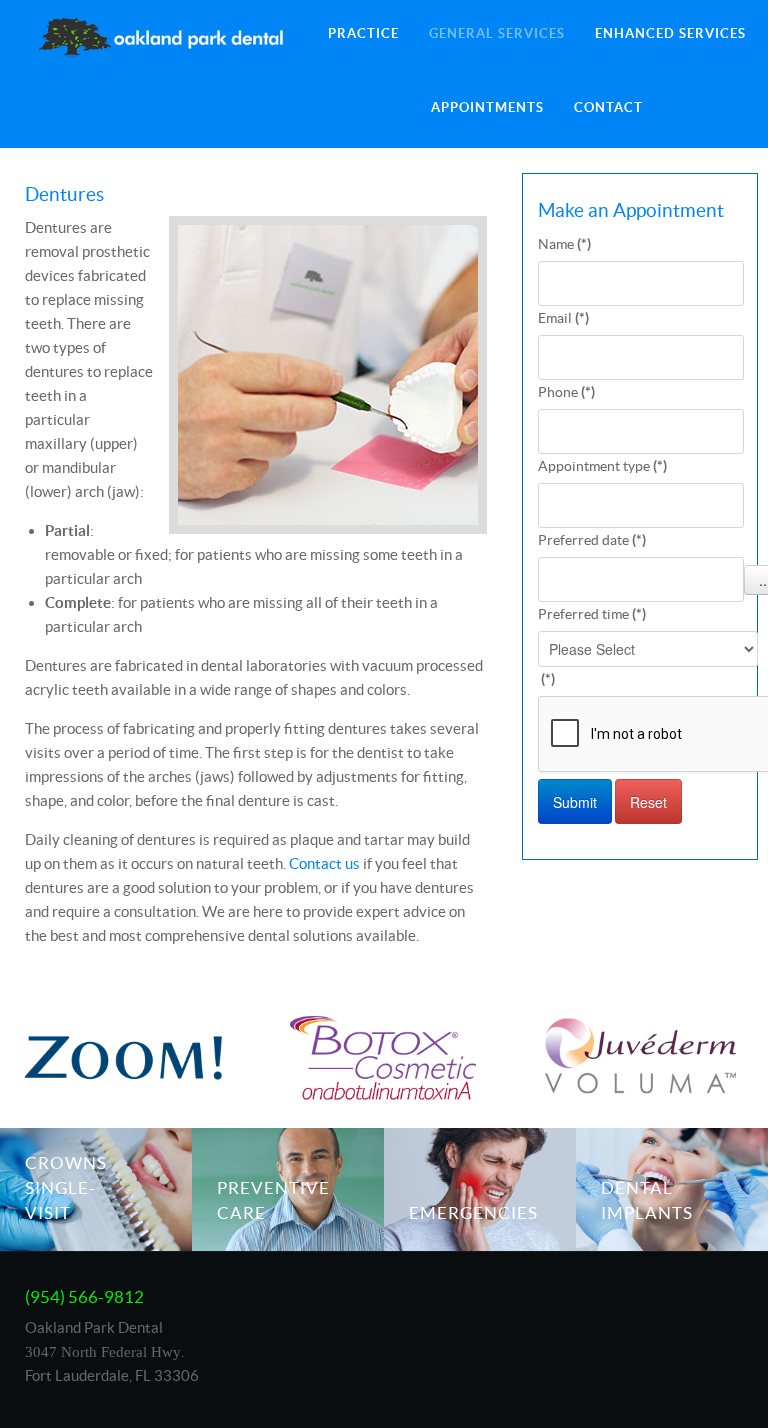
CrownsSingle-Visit (66, 1188)
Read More (102, 1154)
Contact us (324, 863)
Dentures (64, 194)
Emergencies (473, 1213)
